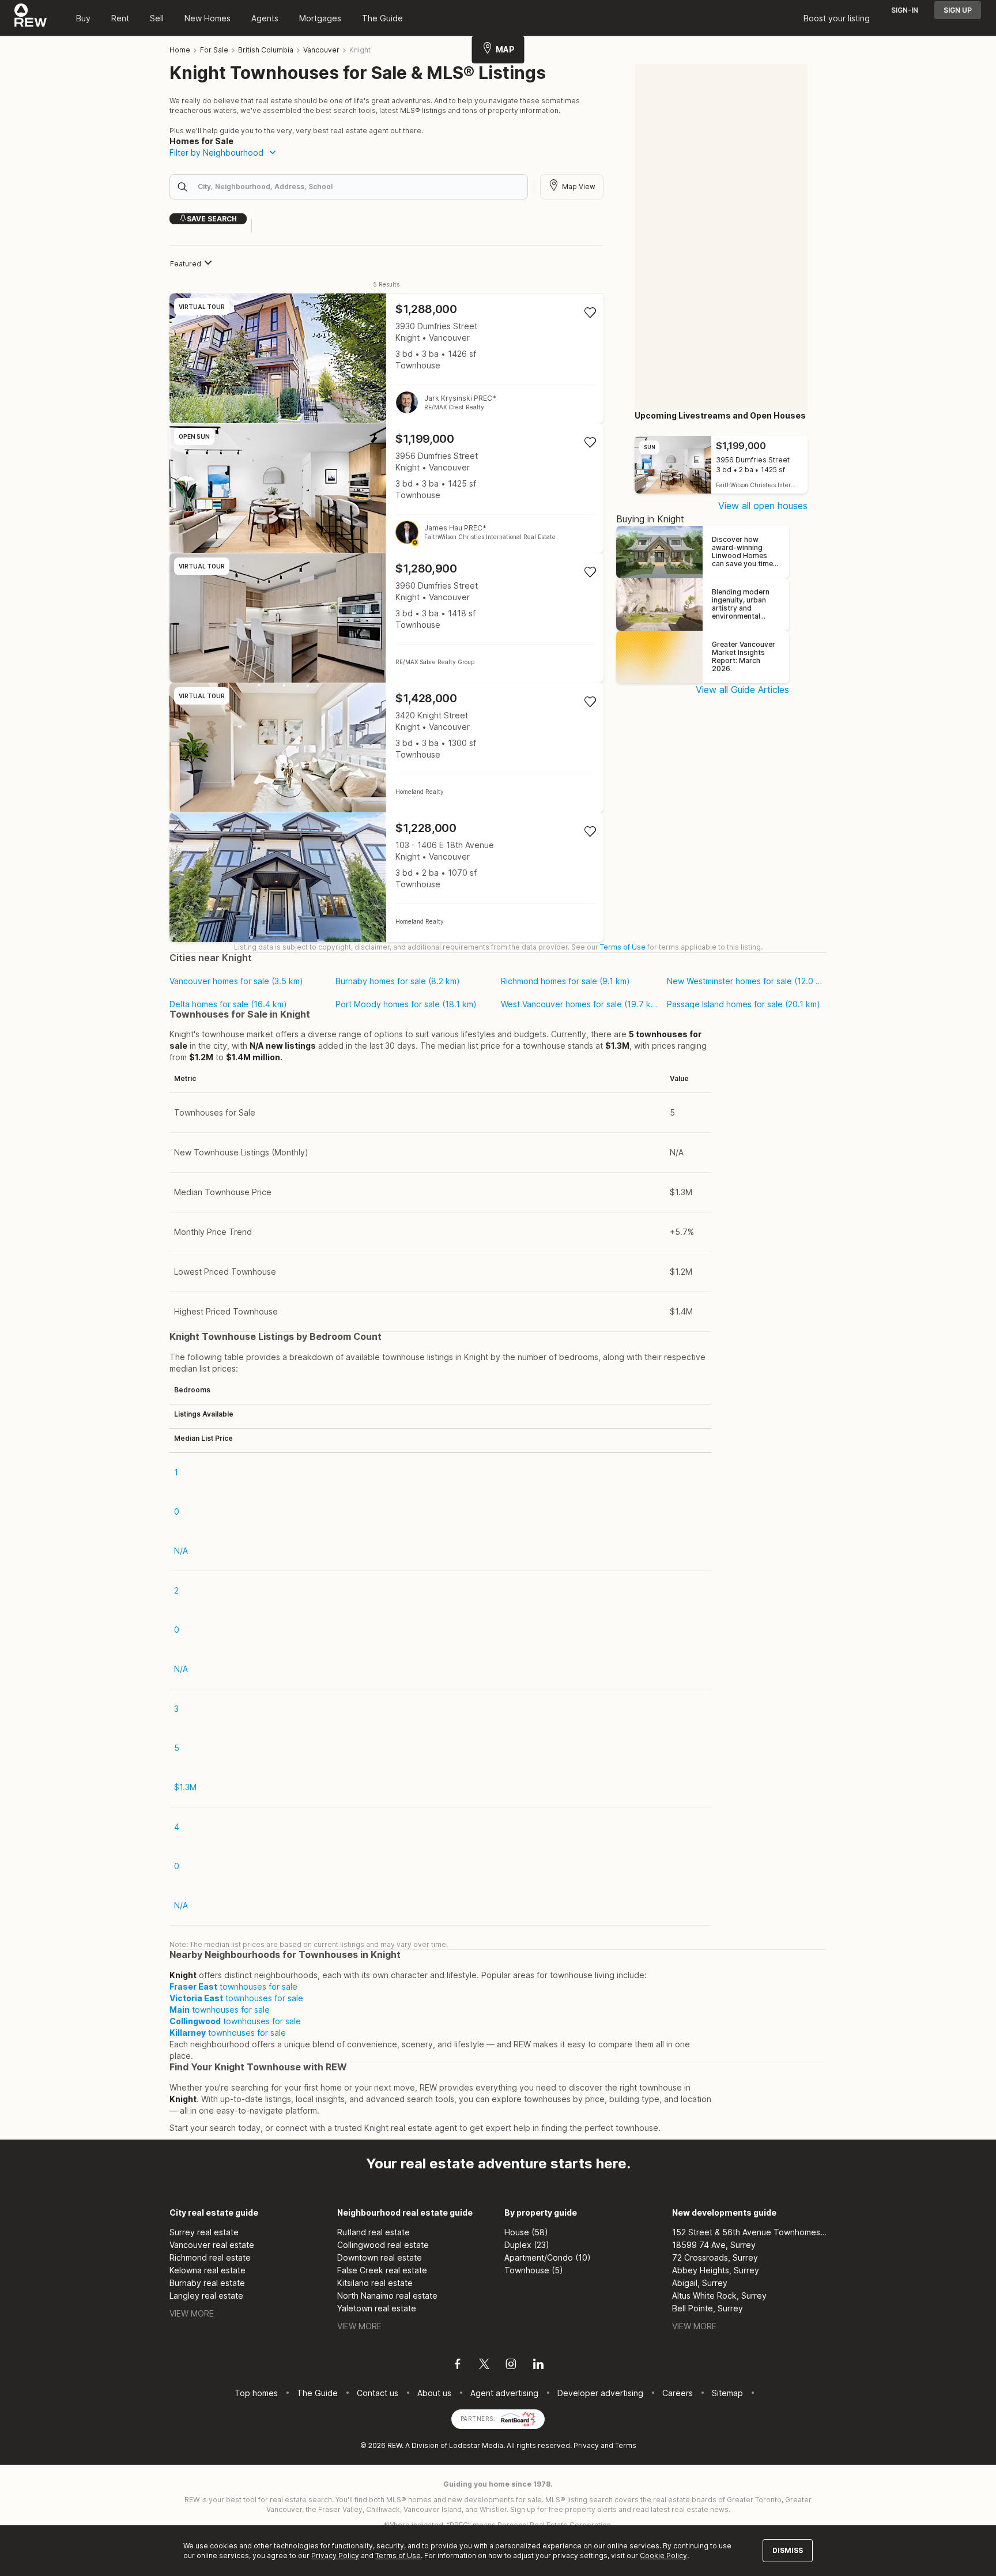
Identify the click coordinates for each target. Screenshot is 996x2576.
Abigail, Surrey (700, 2283)
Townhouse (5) (534, 2270)
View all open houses (763, 506)
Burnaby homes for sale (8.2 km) (398, 981)
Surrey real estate (204, 2232)
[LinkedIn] (538, 2366)
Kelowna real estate (207, 2270)
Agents (265, 18)
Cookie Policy (663, 2556)
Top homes (256, 2393)
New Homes (207, 18)
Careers (678, 2393)
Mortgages (320, 18)
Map (505, 49)
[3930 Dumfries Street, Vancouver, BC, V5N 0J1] (386, 358)
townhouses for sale (233, 1986)
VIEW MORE (192, 2313)
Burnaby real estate (207, 2283)
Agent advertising (504, 2393)
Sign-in (905, 10)
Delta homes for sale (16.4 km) (228, 1004)
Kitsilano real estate (375, 2283)
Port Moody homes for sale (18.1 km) (406, 1004)
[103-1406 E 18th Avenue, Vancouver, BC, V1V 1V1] (386, 877)
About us (434, 2393)
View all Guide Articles (742, 690)
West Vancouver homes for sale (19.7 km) (579, 1004)
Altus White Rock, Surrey (719, 2296)
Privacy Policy (335, 2556)
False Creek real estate (382, 2270)
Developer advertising (600, 2393)
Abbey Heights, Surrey (716, 2270)
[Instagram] (511, 2366)
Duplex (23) (527, 2245)
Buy (83, 18)
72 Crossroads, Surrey (715, 2257)
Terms (626, 2445)
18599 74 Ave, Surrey (714, 2245)
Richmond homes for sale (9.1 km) (565, 981)
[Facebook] (458, 2366)
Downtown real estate (380, 2257)
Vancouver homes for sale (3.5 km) (236, 981)
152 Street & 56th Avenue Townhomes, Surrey (750, 2232)
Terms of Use (623, 947)
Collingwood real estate (383, 2245)
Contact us (378, 2393)
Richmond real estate (210, 2257)
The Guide (382, 18)
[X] (484, 2366)
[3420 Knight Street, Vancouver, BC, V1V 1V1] (386, 747)
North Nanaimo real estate (387, 2296)
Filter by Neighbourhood (216, 152)
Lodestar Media (476, 2445)
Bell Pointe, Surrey (708, 2308)
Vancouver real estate (212, 2245)
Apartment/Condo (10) (548, 2257)
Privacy (586, 2445)
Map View (579, 187)
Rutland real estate (373, 2232)
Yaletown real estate (377, 2308)
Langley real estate (206, 2296)
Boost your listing (837, 18)
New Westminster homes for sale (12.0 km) (745, 981)
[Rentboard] (518, 2418)
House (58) (526, 2232)
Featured (186, 264)
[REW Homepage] (31, 18)
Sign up (958, 10)
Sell (157, 18)
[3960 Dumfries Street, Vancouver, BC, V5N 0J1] (386, 618)
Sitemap (727, 2393)
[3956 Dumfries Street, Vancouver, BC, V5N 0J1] (386, 488)
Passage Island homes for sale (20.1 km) (744, 1004)
